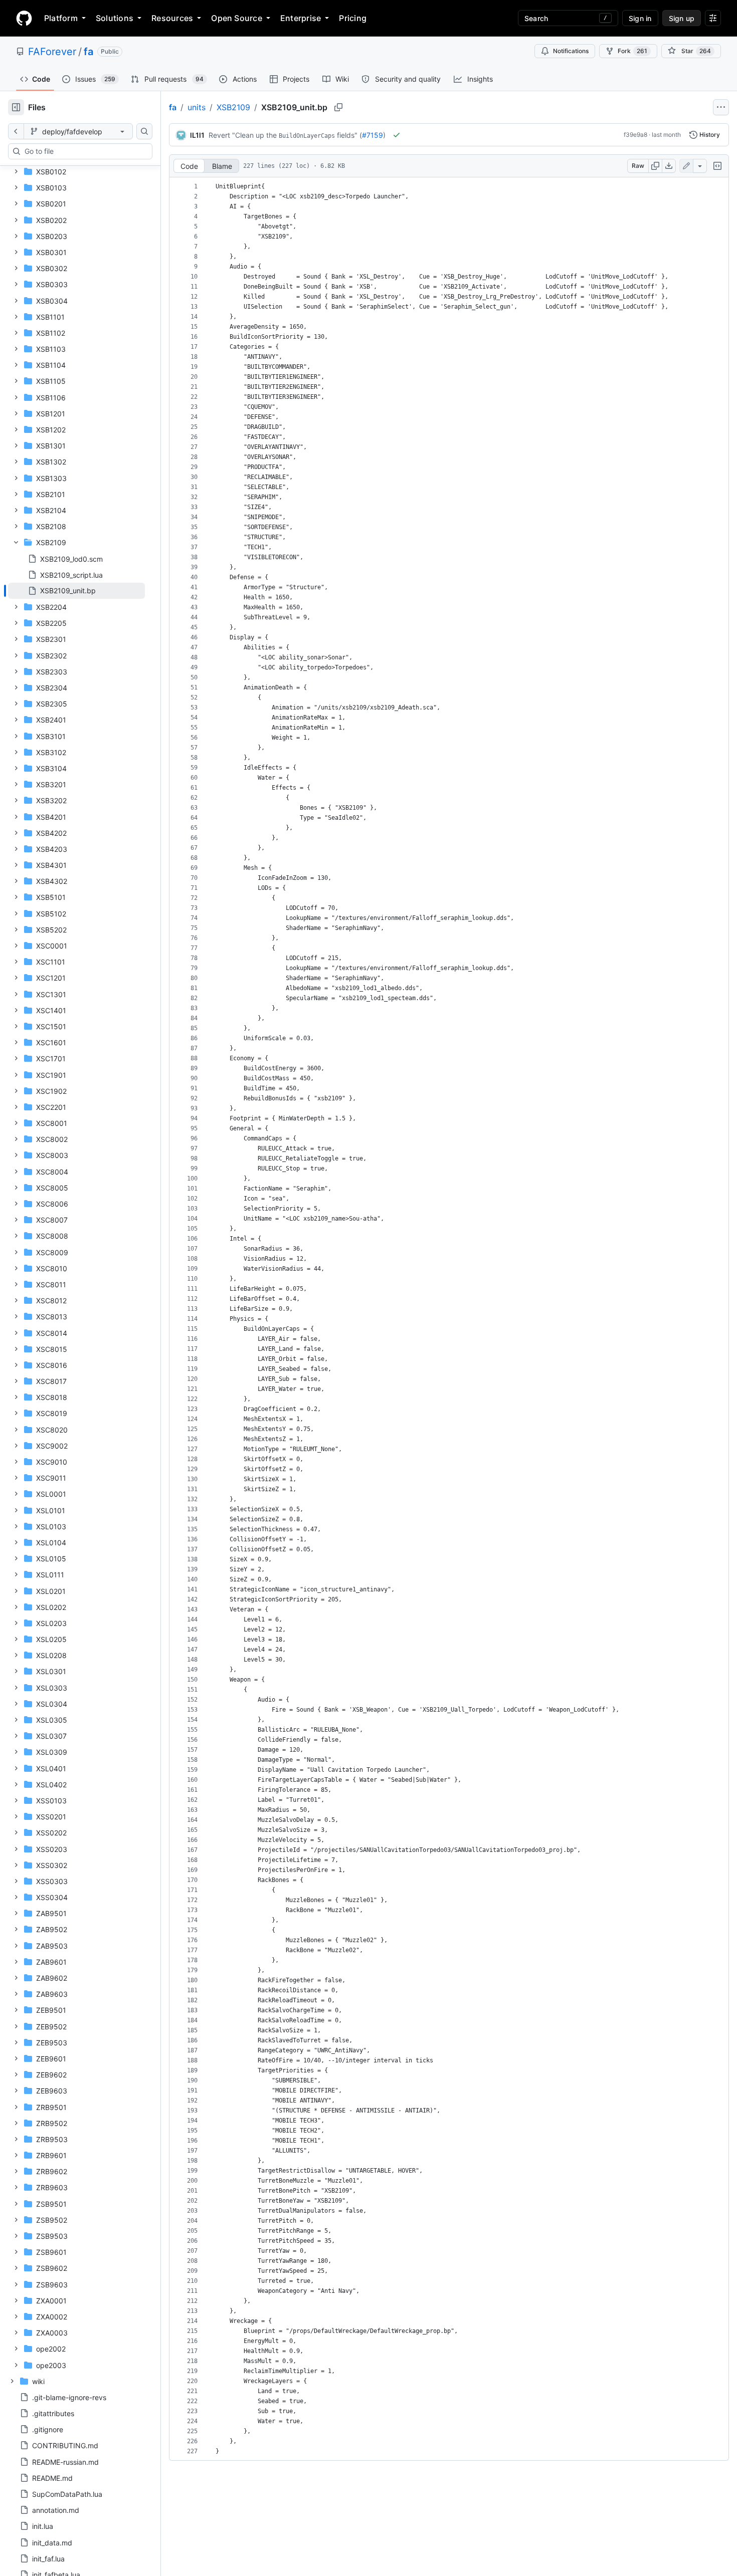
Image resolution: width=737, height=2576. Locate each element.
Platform (61, 18)
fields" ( (349, 135)
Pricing (353, 18)
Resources (172, 18)
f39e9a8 (635, 135)
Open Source (237, 18)
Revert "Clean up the (243, 135)
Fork (632, 51)
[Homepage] (24, 18)
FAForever (52, 52)
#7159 (373, 135)
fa (88, 52)
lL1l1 (197, 135)
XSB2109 (233, 107)
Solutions (115, 18)
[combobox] (84, 151)
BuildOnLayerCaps (307, 136)
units (197, 107)
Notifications (571, 51)
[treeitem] (76, 591)
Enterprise (301, 18)
